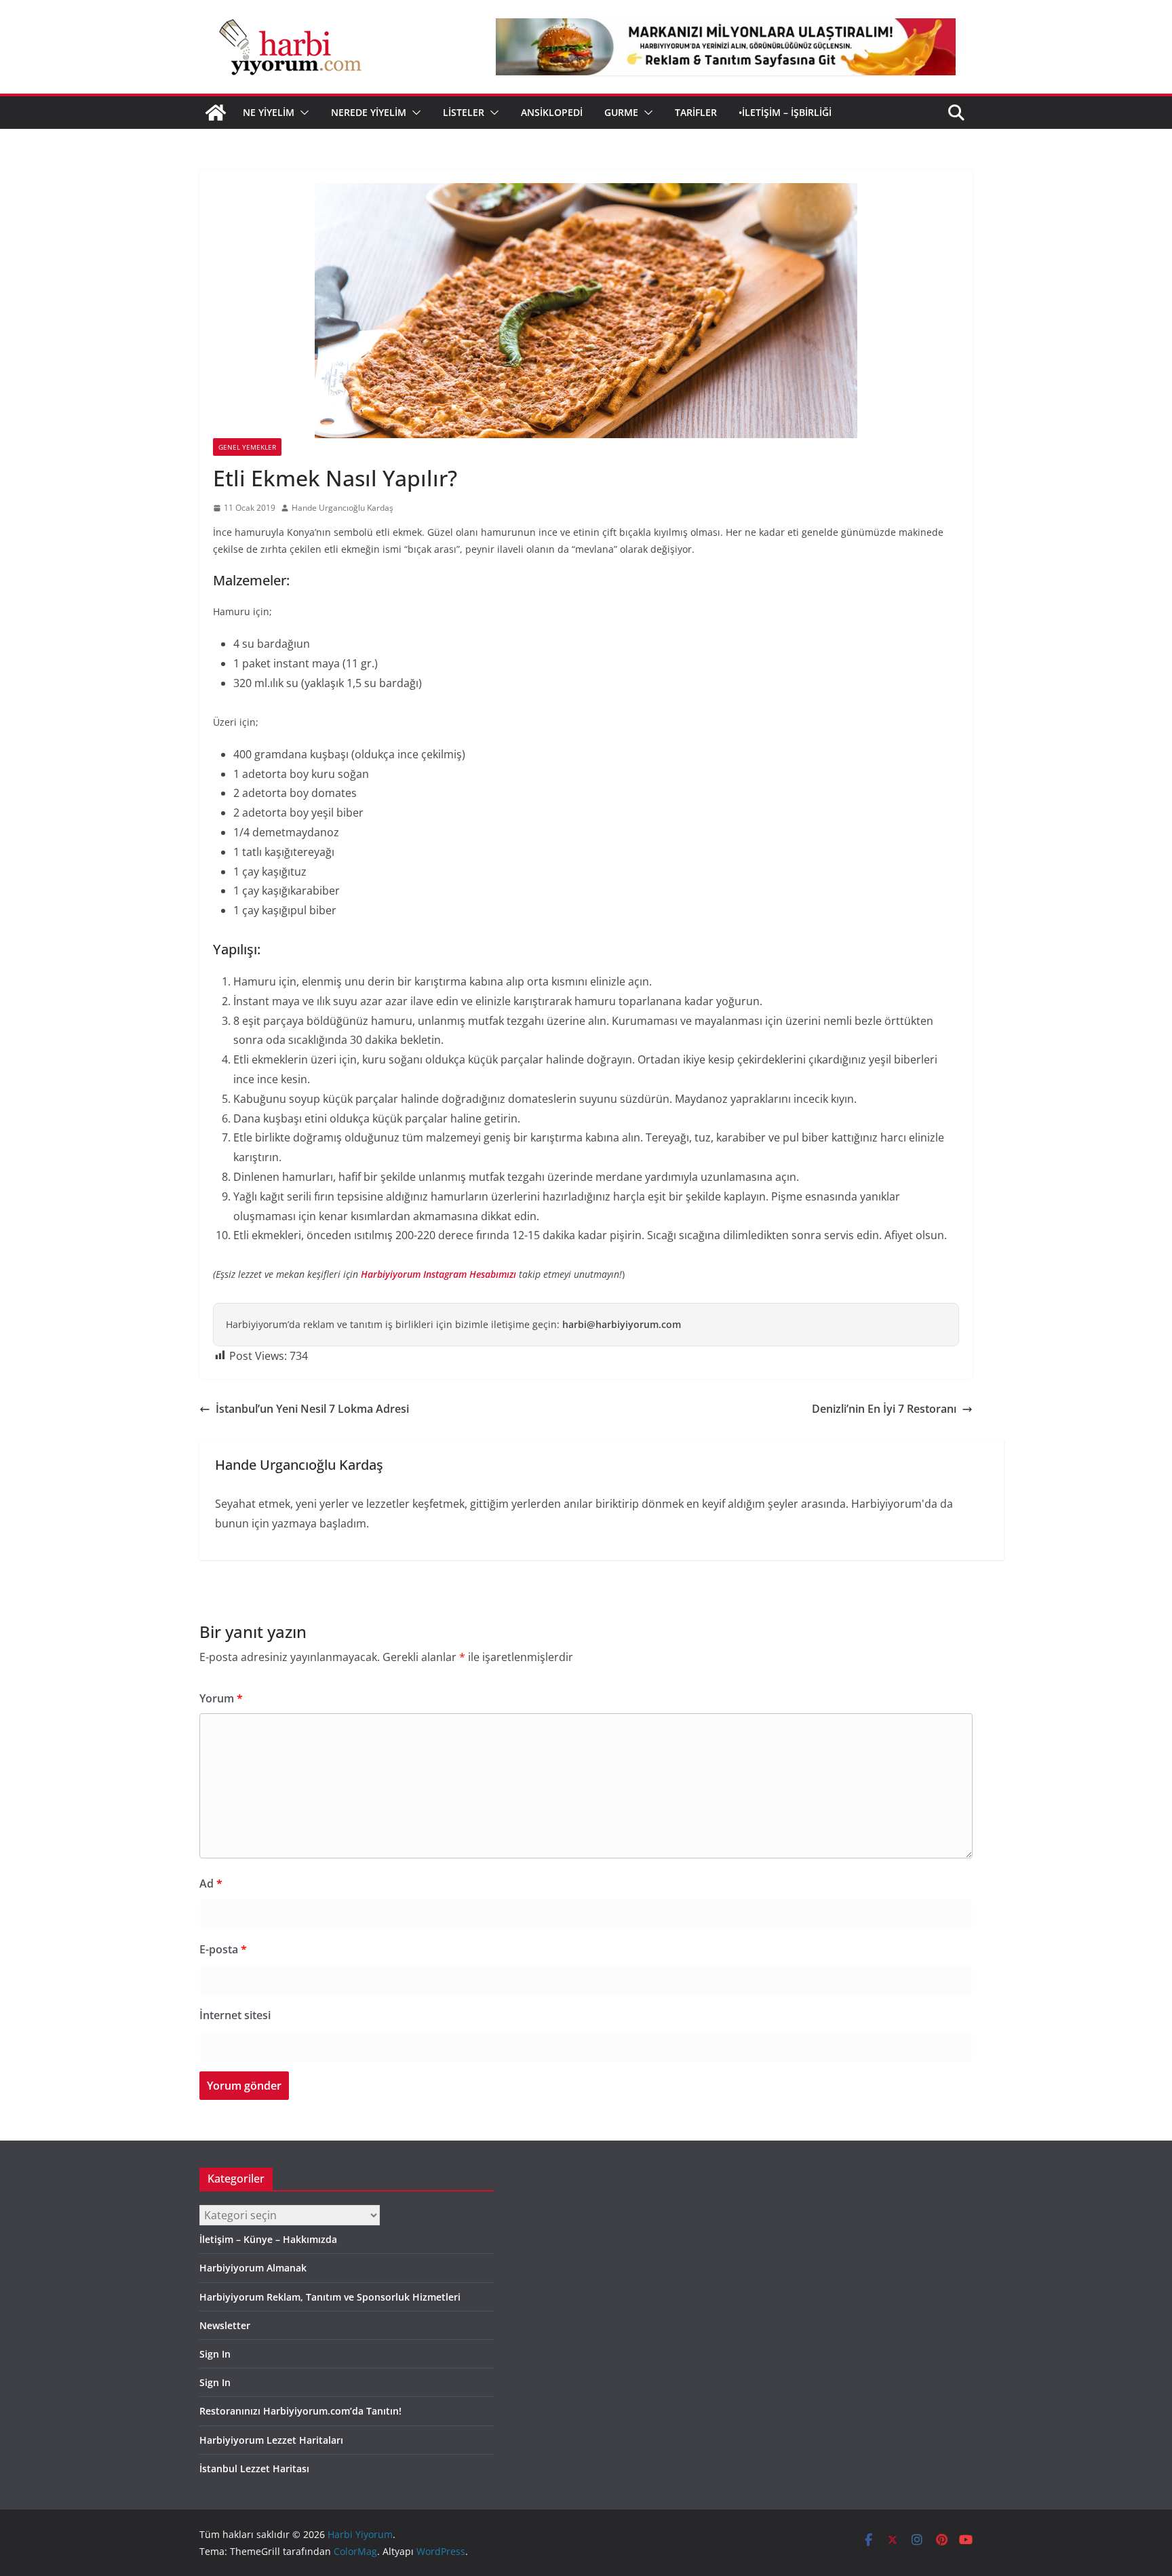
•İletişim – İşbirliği (785, 112)
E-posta (223, 1949)
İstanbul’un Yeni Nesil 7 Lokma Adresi (312, 1409)
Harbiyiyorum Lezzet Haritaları (271, 2440)
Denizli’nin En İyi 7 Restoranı (884, 1409)
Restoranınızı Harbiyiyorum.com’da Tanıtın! (300, 2411)
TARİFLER (696, 112)
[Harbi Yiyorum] (216, 113)
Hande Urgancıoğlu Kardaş (343, 508)
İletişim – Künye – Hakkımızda (268, 2239)
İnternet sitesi (235, 2015)
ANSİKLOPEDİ (552, 112)
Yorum (221, 1698)
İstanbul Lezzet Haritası (254, 2468)
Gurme (621, 112)
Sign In (215, 2354)
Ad (211, 1884)
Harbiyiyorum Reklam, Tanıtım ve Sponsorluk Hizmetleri (330, 2297)
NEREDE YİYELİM (369, 112)
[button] (302, 113)
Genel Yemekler (247, 447)
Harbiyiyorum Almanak (253, 2268)
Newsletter (225, 2325)
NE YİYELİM (269, 112)
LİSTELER (464, 112)
